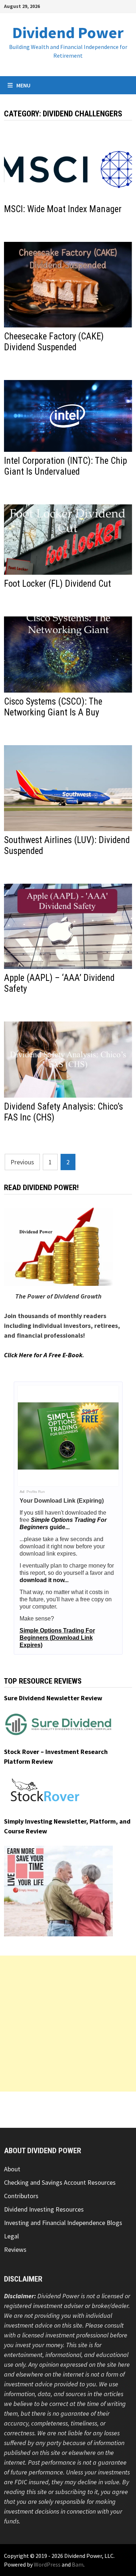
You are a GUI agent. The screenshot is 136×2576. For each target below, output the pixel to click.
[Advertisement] (68, 2024)
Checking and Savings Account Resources (60, 2182)
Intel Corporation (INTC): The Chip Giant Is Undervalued (65, 466)
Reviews (15, 2249)
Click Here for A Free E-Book (43, 1355)
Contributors (21, 2196)
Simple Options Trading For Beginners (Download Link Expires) (57, 1638)
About (12, 2169)
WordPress (47, 2564)
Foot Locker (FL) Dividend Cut (57, 584)
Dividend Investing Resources (44, 2209)
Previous (22, 1162)
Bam (78, 2564)
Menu (23, 85)
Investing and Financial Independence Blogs (63, 2223)
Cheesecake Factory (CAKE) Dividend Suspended (54, 342)
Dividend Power (68, 32)
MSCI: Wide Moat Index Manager (63, 209)
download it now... (44, 1580)
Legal (11, 2236)
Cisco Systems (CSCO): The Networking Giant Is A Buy (53, 707)
